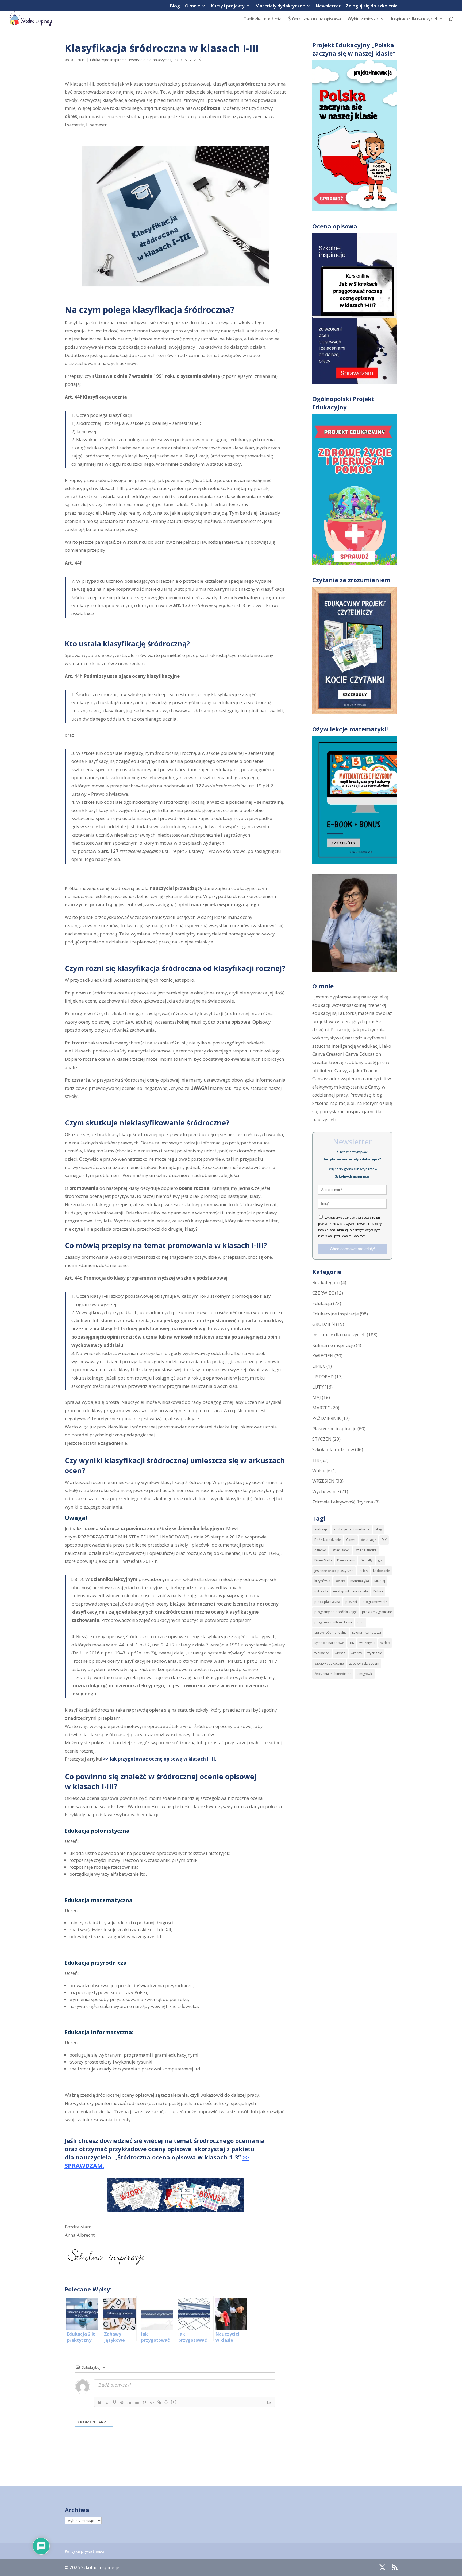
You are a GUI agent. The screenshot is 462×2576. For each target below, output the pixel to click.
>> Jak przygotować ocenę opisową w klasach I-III (159, 1759)
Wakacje (321, 1470)
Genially (366, 1560)
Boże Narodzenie (328, 1540)
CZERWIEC (323, 1293)
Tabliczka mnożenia (262, 19)
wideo (385, 1643)
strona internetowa (367, 1632)
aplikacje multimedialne (352, 1529)
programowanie (375, 1602)
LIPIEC (319, 1366)
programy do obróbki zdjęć (336, 1612)
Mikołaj (380, 1581)
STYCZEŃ (193, 60)
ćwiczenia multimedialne (333, 1674)
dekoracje (369, 1540)
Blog (175, 6)
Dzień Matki (323, 1560)
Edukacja (322, 1303)
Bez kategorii (326, 1282)
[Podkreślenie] (114, 2402)
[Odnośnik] (159, 2402)
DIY (384, 1540)
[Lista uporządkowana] (129, 2402)
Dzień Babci (340, 1550)
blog (378, 1529)
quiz (361, 1622)
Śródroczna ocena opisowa (314, 19)
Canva (351, 1540)
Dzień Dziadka (366, 1550)
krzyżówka (322, 1581)
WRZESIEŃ (323, 1481)
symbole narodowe (329, 1643)
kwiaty (340, 1581)
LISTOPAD (323, 1376)
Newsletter (328, 6)
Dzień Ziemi (346, 1560)
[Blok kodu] (152, 2402)
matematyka (360, 1581)
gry (380, 1560)
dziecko (320, 1550)
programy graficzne (377, 1612)
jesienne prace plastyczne (334, 1571)
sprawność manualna (331, 1632)
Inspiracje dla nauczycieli (414, 19)
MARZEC (321, 1408)
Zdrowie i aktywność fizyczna (343, 1502)
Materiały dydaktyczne (280, 6)
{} (166, 2402)
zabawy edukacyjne (329, 1663)
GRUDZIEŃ (324, 1324)
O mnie (193, 6)
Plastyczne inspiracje (334, 1429)
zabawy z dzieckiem (364, 1663)
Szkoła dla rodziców (333, 1449)
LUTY (178, 60)
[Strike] (122, 2402)
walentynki (367, 1643)
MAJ (317, 1397)
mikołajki (321, 1591)
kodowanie (381, 1571)
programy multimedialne (333, 1622)
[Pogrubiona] (99, 2402)
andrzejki (321, 1529)
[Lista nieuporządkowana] (137, 2402)
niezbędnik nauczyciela (351, 1591)
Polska (378, 1591)
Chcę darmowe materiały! (352, 1249)
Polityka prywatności (84, 2551)
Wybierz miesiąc (363, 19)
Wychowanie (326, 1491)
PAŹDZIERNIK (326, 1418)
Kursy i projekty (228, 6)
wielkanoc (322, 1653)
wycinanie (375, 1653)
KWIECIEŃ (323, 1356)
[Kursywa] (107, 2402)
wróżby (356, 1653)
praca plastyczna (327, 1602)
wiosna (340, 1653)
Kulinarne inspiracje (334, 1345)
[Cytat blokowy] (144, 2402)
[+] (174, 2402)
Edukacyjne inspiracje (108, 60)
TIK (316, 1460)
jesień (363, 1571)
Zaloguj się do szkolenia (372, 6)
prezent (351, 1602)
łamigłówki (365, 1674)
